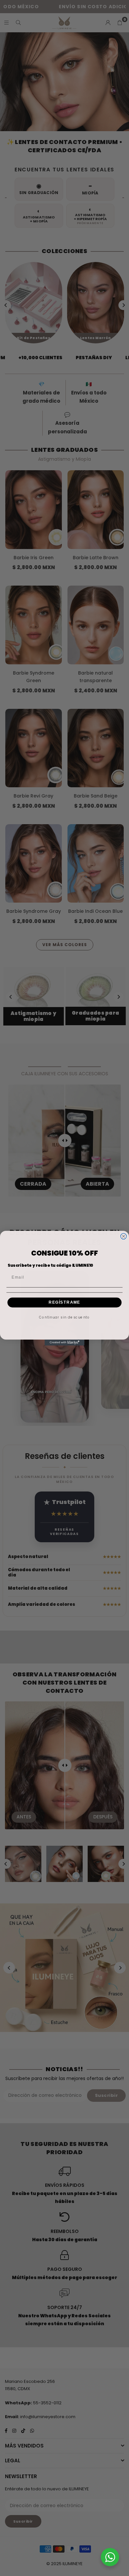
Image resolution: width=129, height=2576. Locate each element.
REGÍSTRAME (64, 1302)
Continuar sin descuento (64, 1317)
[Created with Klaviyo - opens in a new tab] (64, 1343)
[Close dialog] (124, 1236)
